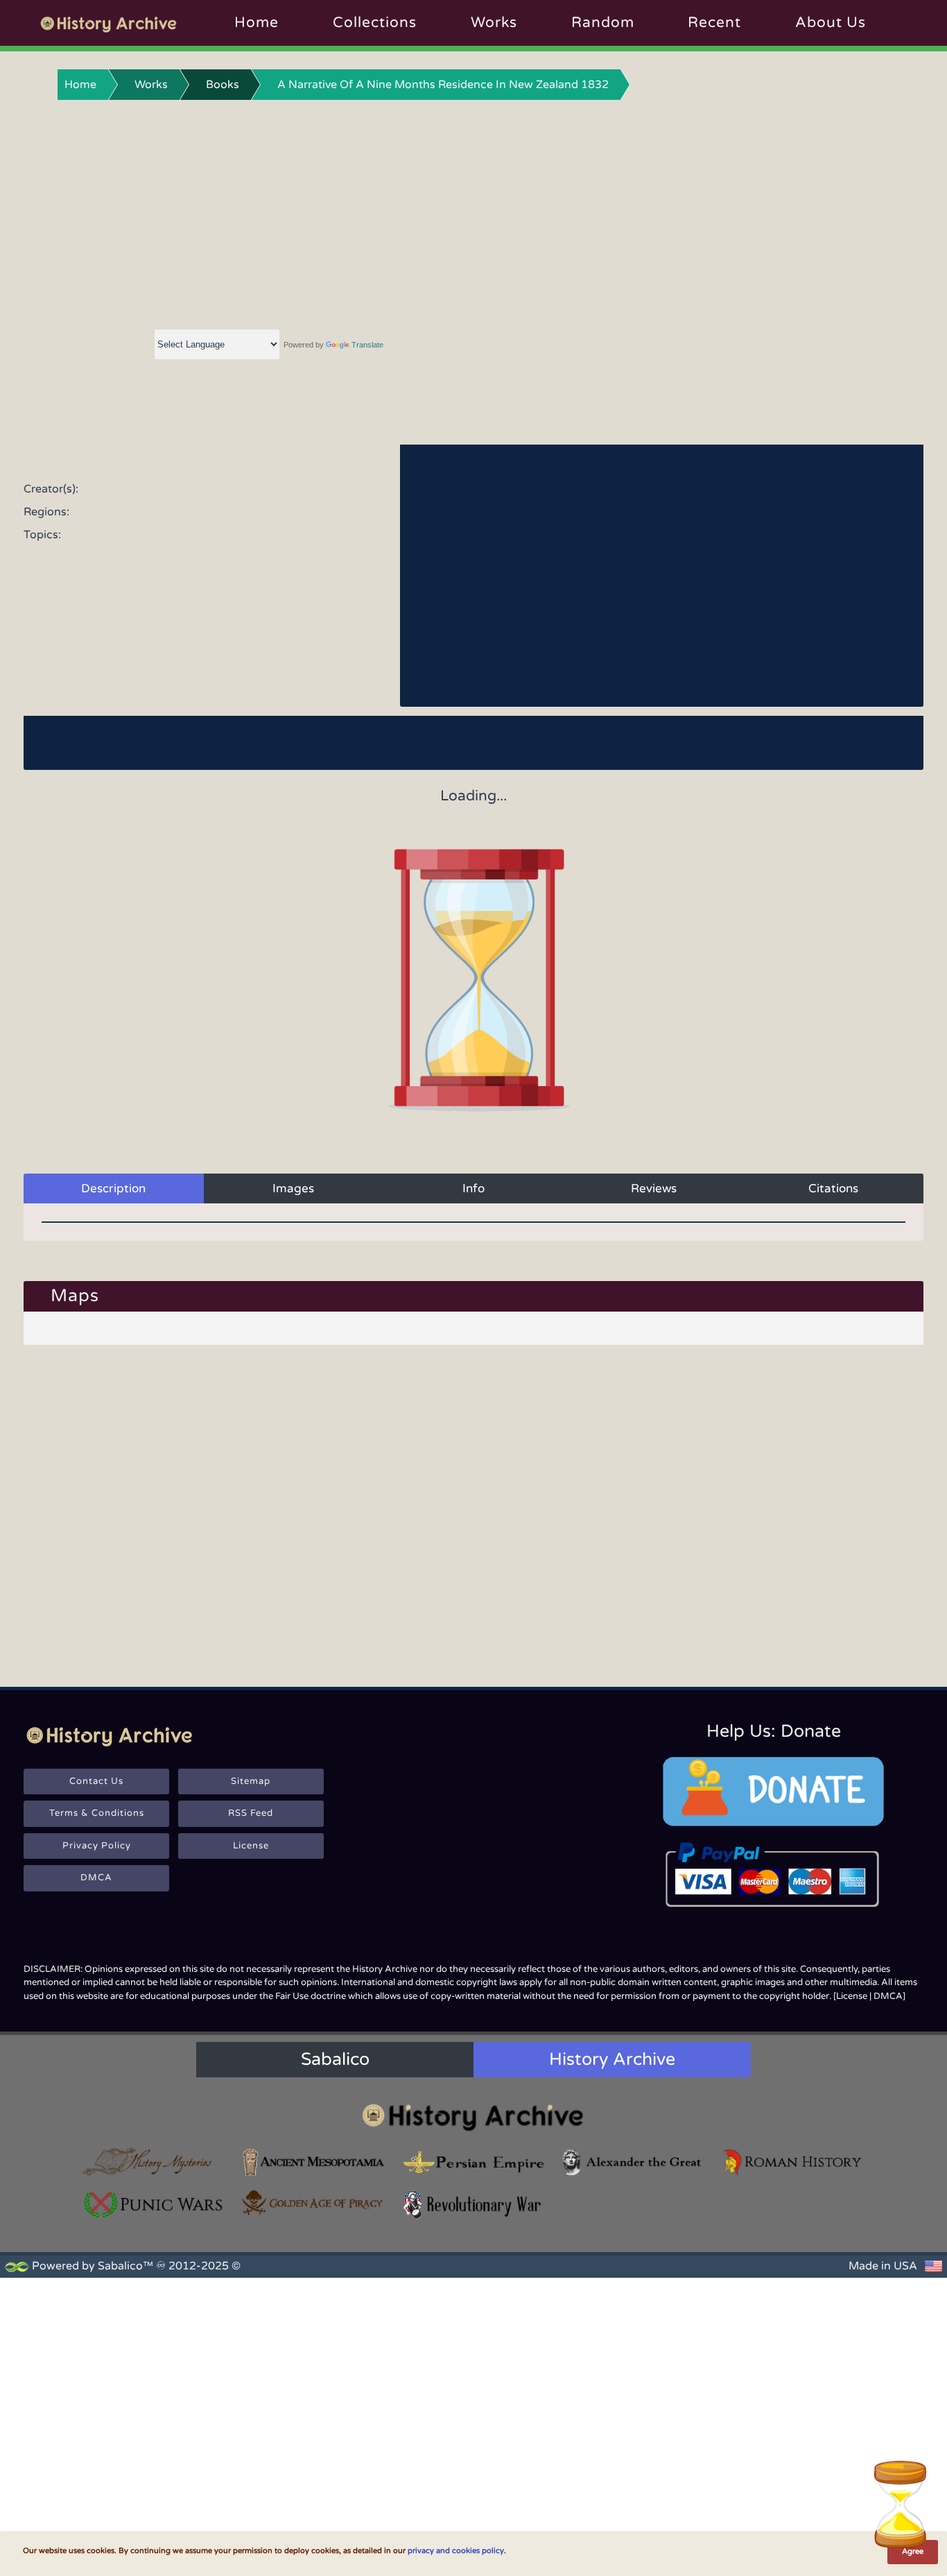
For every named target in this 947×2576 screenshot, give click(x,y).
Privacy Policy (97, 1846)
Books (223, 85)
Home (257, 23)
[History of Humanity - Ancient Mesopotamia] (313, 2162)
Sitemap (251, 1781)
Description (113, 1188)
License (251, 1846)
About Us (831, 23)
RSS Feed (251, 1813)
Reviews (654, 1188)
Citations (833, 1188)
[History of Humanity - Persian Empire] (473, 2162)
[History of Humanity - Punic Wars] (154, 2205)
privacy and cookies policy (456, 2551)
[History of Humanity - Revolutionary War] (473, 2205)
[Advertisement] (473, 212)
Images (293, 1188)
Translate (367, 345)
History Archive (612, 2059)
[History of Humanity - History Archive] (473, 2116)
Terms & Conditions (97, 1813)
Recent (714, 23)
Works (494, 23)
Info (473, 1188)
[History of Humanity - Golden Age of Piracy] (313, 2203)
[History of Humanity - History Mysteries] (154, 2162)
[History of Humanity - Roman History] (793, 2162)
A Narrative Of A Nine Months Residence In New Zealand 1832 (443, 85)
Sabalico (335, 2059)
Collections (375, 23)
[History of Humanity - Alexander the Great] (633, 2162)
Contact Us (96, 1781)
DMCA (96, 1878)
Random (603, 23)
